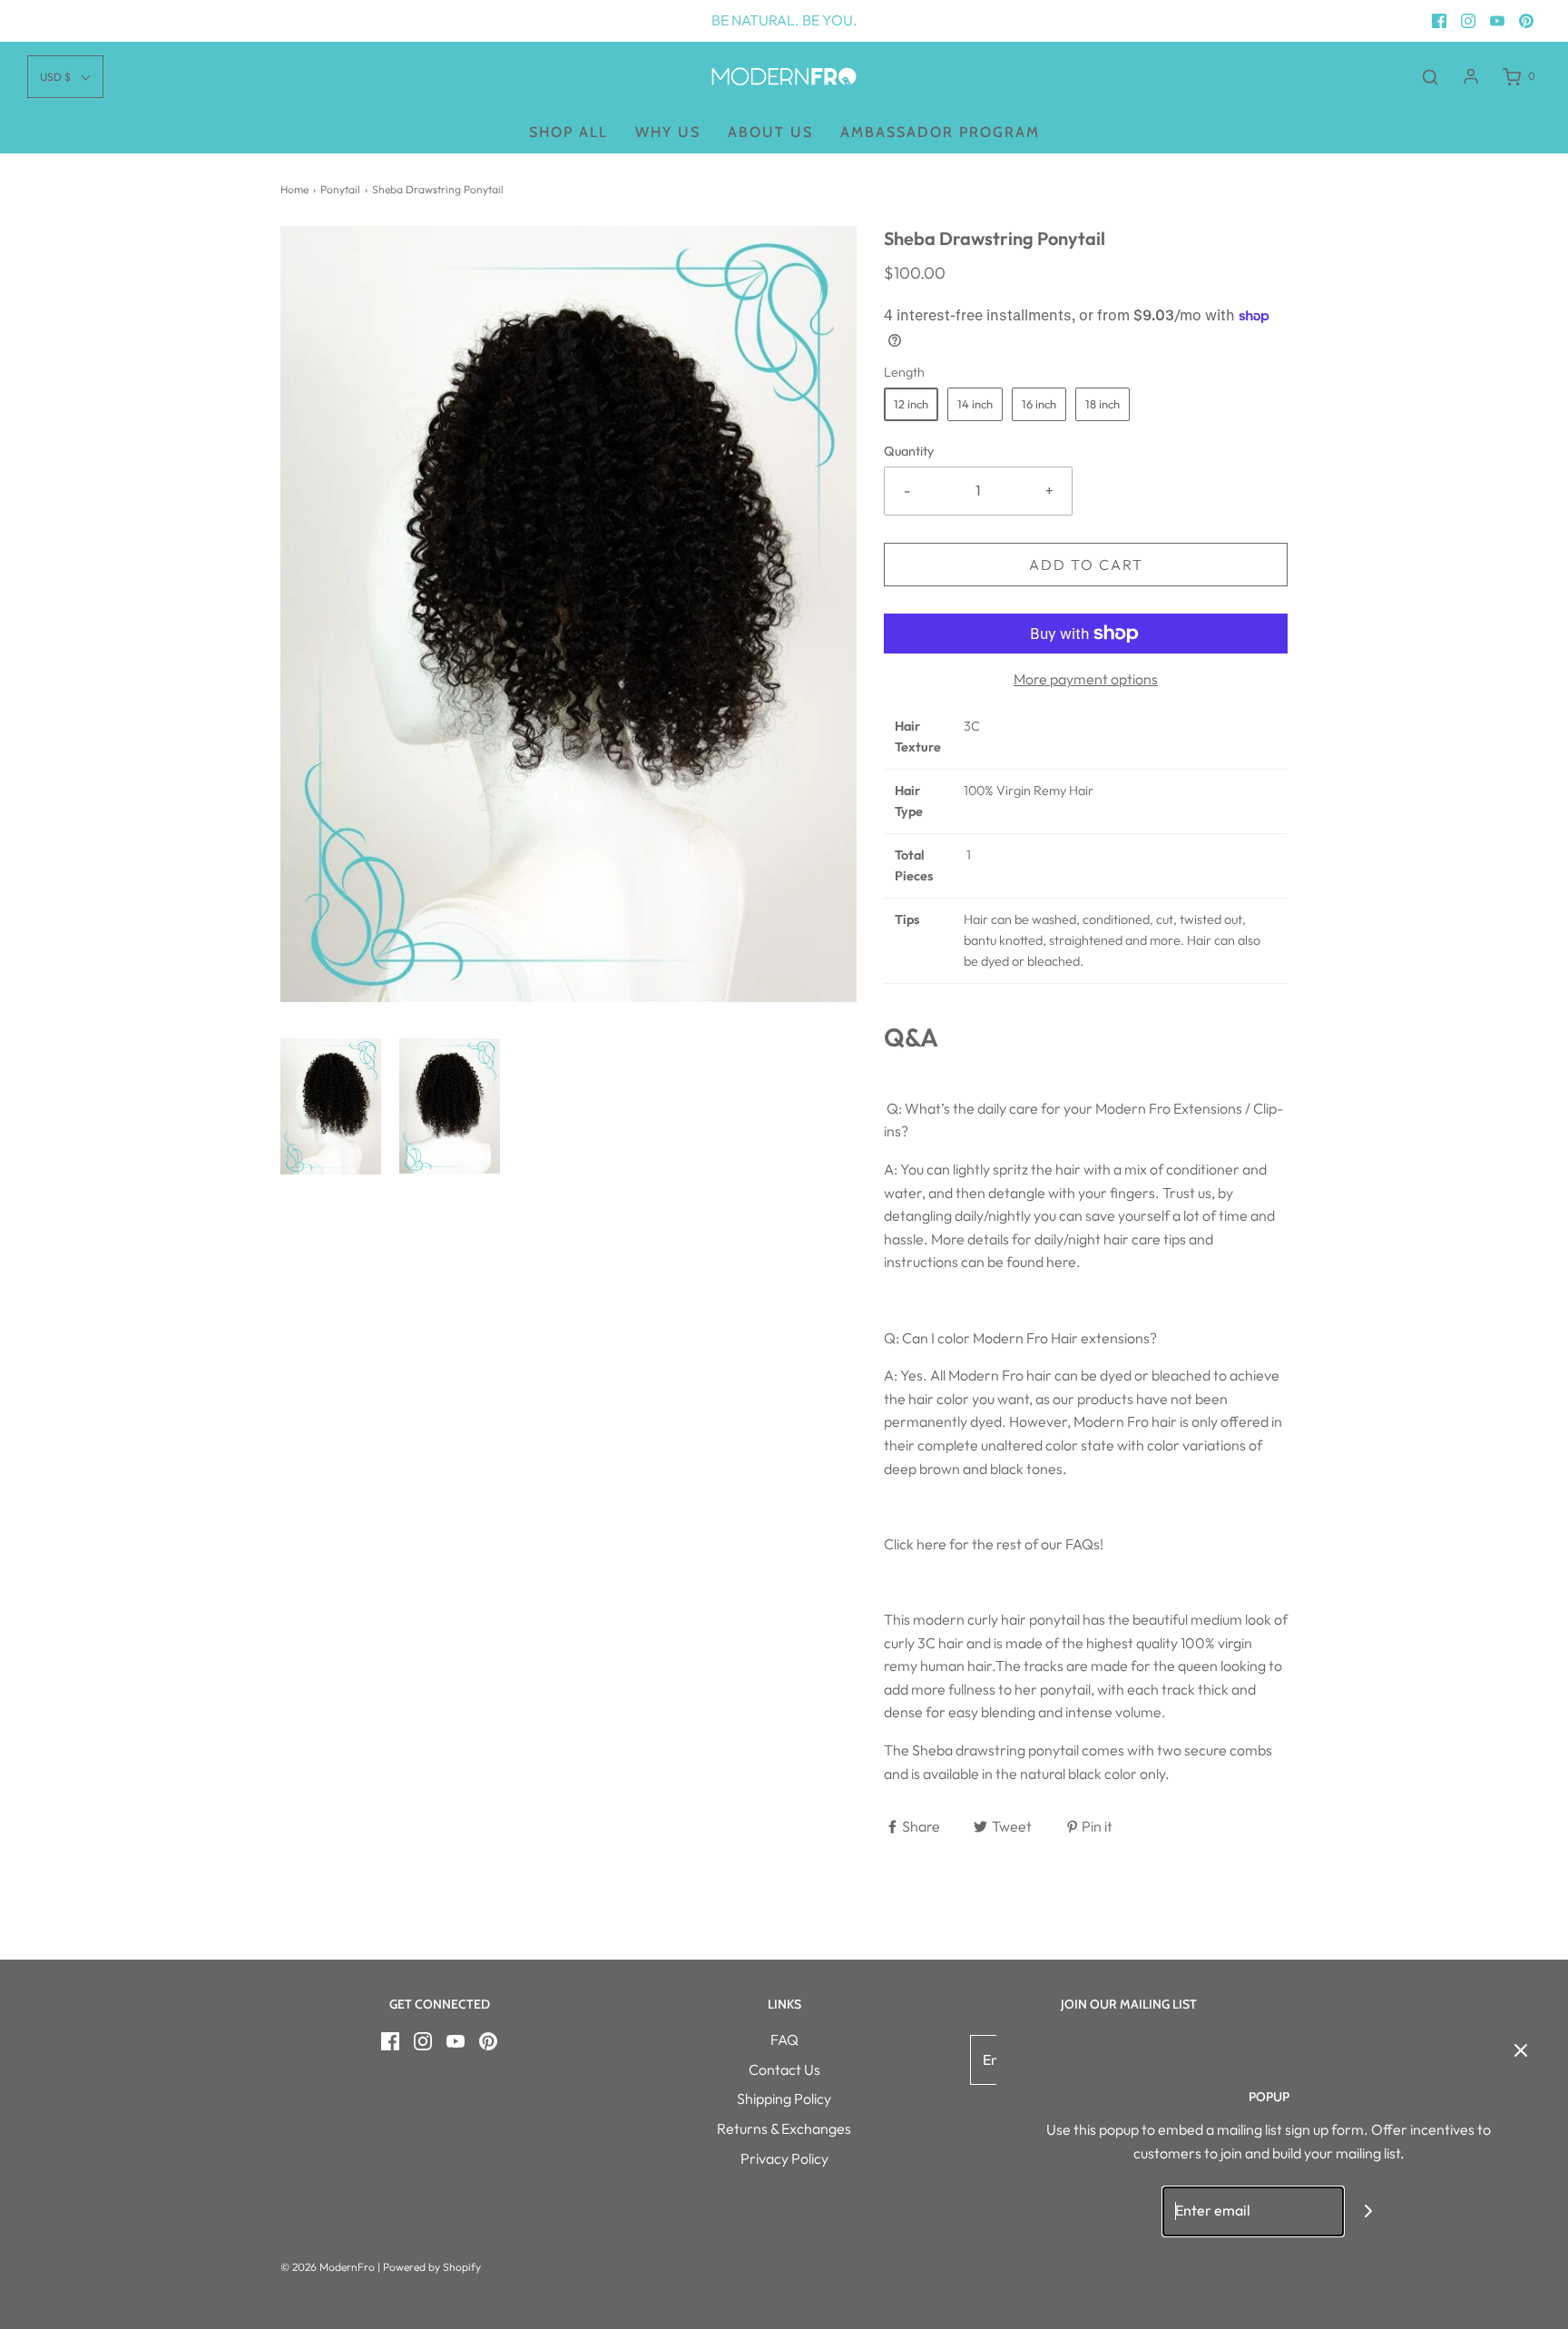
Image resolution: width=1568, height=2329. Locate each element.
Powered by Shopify (432, 2267)
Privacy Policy (784, 2158)
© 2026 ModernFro (328, 2267)
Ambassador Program (940, 132)
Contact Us (784, 2069)
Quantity (909, 451)
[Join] (1369, 2211)
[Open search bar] (1430, 77)
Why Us (668, 132)
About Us (770, 132)
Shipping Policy (784, 2098)
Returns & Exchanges (784, 2128)
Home (294, 189)
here (1061, 1262)
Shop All (568, 132)
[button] (331, 1106)
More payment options (1086, 679)
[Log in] (1471, 76)
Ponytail (340, 189)
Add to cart (1086, 565)
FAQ (784, 2039)
